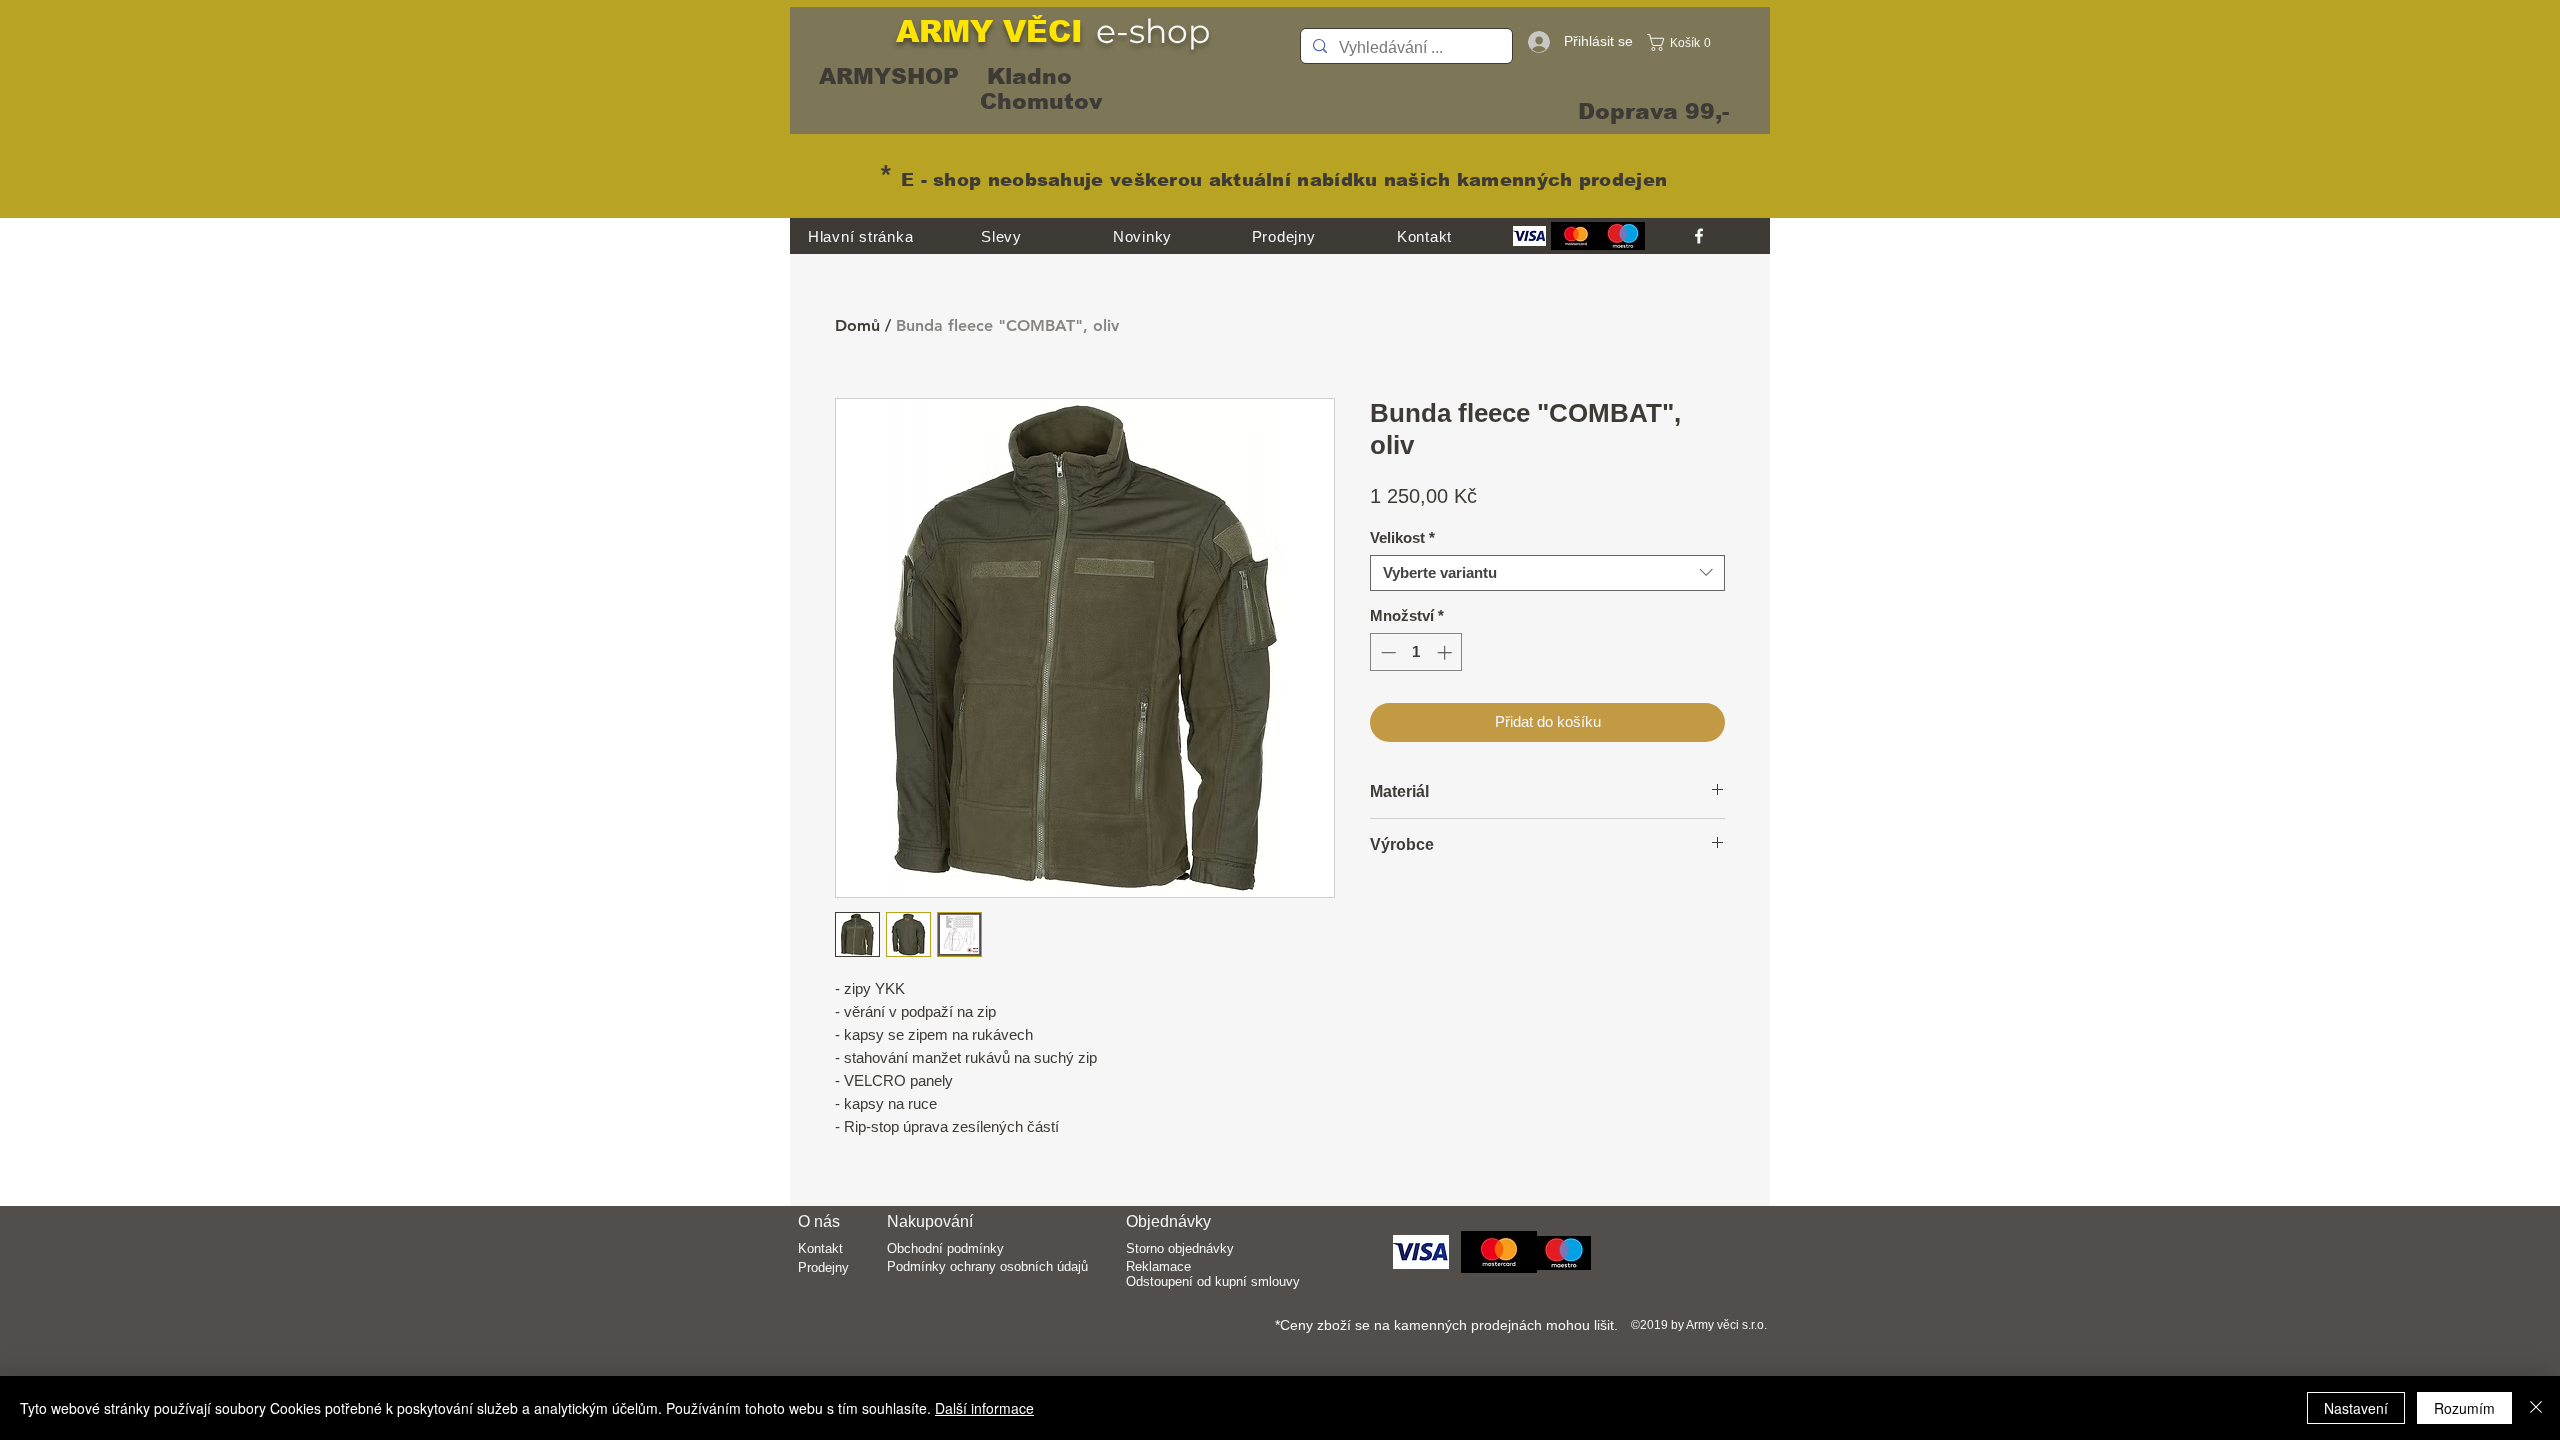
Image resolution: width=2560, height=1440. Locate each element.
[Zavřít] (2536, 1408)
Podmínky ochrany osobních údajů (987, 1266)
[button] (1684, 42)
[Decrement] (1386, 652)
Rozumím (2464, 1408)
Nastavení (2356, 1408)
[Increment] (1446, 652)
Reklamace (1158, 1266)
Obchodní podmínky (945, 1248)
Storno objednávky (1180, 1248)
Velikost (1402, 537)
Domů (857, 325)
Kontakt (820, 1248)
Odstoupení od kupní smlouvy (1213, 1281)
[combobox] (1547, 573)
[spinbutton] (1416, 652)
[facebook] (1699, 236)
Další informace (984, 1408)
